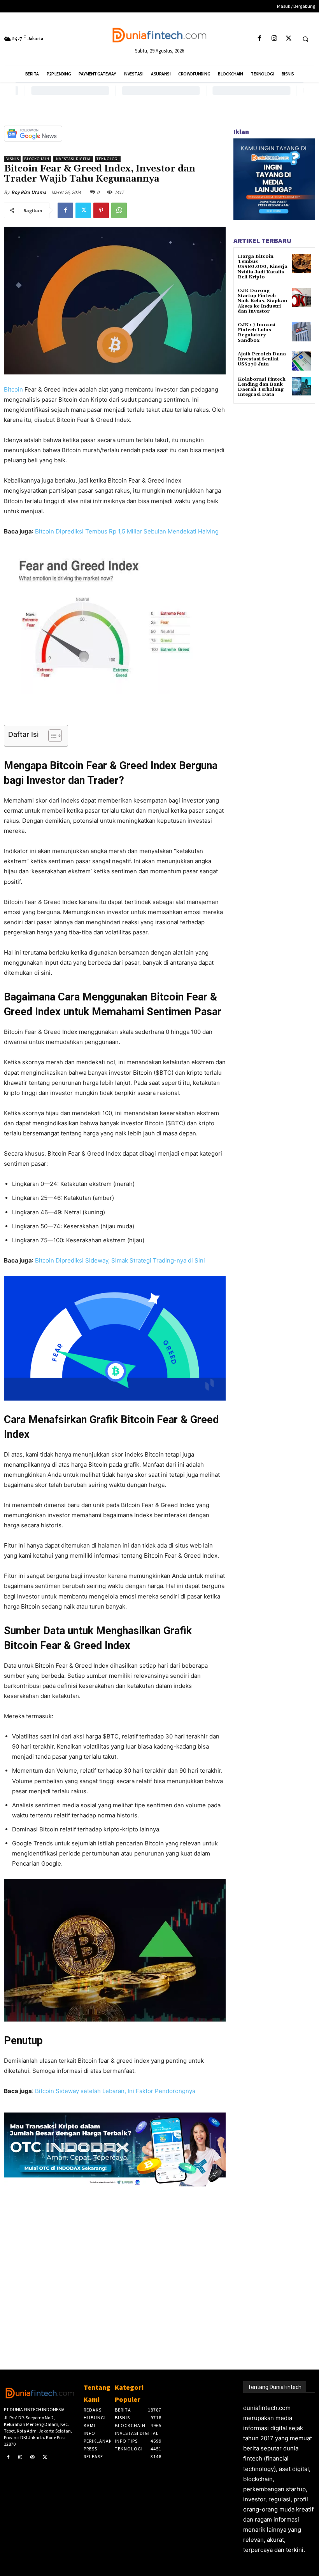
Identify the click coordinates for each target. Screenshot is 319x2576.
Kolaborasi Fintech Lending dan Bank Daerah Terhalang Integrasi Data (262, 387)
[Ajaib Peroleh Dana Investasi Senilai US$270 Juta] (301, 361)
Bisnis (12, 159)
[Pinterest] (101, 210)
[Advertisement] (115, 2265)
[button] (305, 39)
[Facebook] (260, 39)
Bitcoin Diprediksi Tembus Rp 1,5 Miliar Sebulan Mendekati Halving (127, 531)
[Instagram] (274, 39)
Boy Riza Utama (29, 192)
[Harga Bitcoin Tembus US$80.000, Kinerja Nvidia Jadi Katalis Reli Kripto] (301, 263)
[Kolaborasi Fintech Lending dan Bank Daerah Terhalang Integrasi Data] (301, 386)
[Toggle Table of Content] (51, 736)
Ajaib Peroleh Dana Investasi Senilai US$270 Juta (262, 359)
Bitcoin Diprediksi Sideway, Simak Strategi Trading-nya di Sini (120, 1260)
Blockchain (37, 159)
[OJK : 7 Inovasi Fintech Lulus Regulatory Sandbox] (301, 332)
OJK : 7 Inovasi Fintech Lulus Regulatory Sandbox (257, 333)
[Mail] (33, 2457)
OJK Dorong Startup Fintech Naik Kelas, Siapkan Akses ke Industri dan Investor (262, 301)
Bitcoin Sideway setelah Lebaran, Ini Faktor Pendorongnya (115, 2091)
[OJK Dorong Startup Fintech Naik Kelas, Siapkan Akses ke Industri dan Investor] (301, 298)
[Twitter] (288, 39)
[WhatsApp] (119, 210)
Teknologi (108, 159)
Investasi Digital (73, 159)
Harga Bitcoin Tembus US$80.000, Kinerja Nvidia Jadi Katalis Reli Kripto (263, 267)
